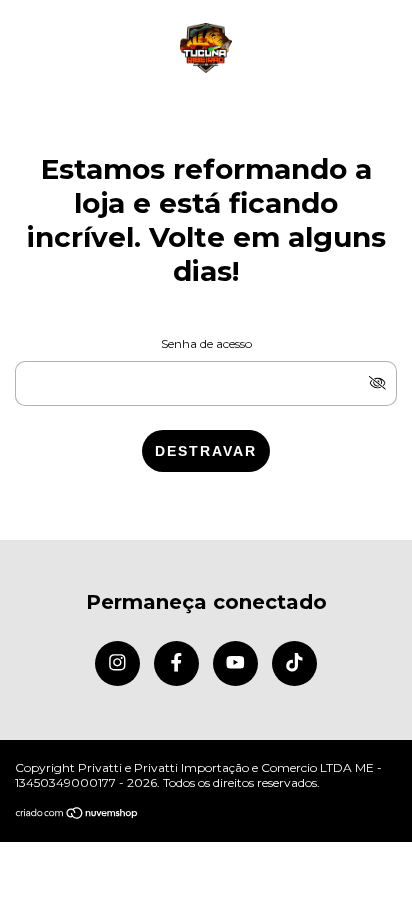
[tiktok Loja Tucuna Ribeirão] (294, 663)
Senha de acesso (206, 343)
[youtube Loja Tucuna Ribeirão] (235, 663)
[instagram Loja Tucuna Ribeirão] (117, 663)
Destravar (206, 451)
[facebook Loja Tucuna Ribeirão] (176, 663)
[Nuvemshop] (77, 814)
